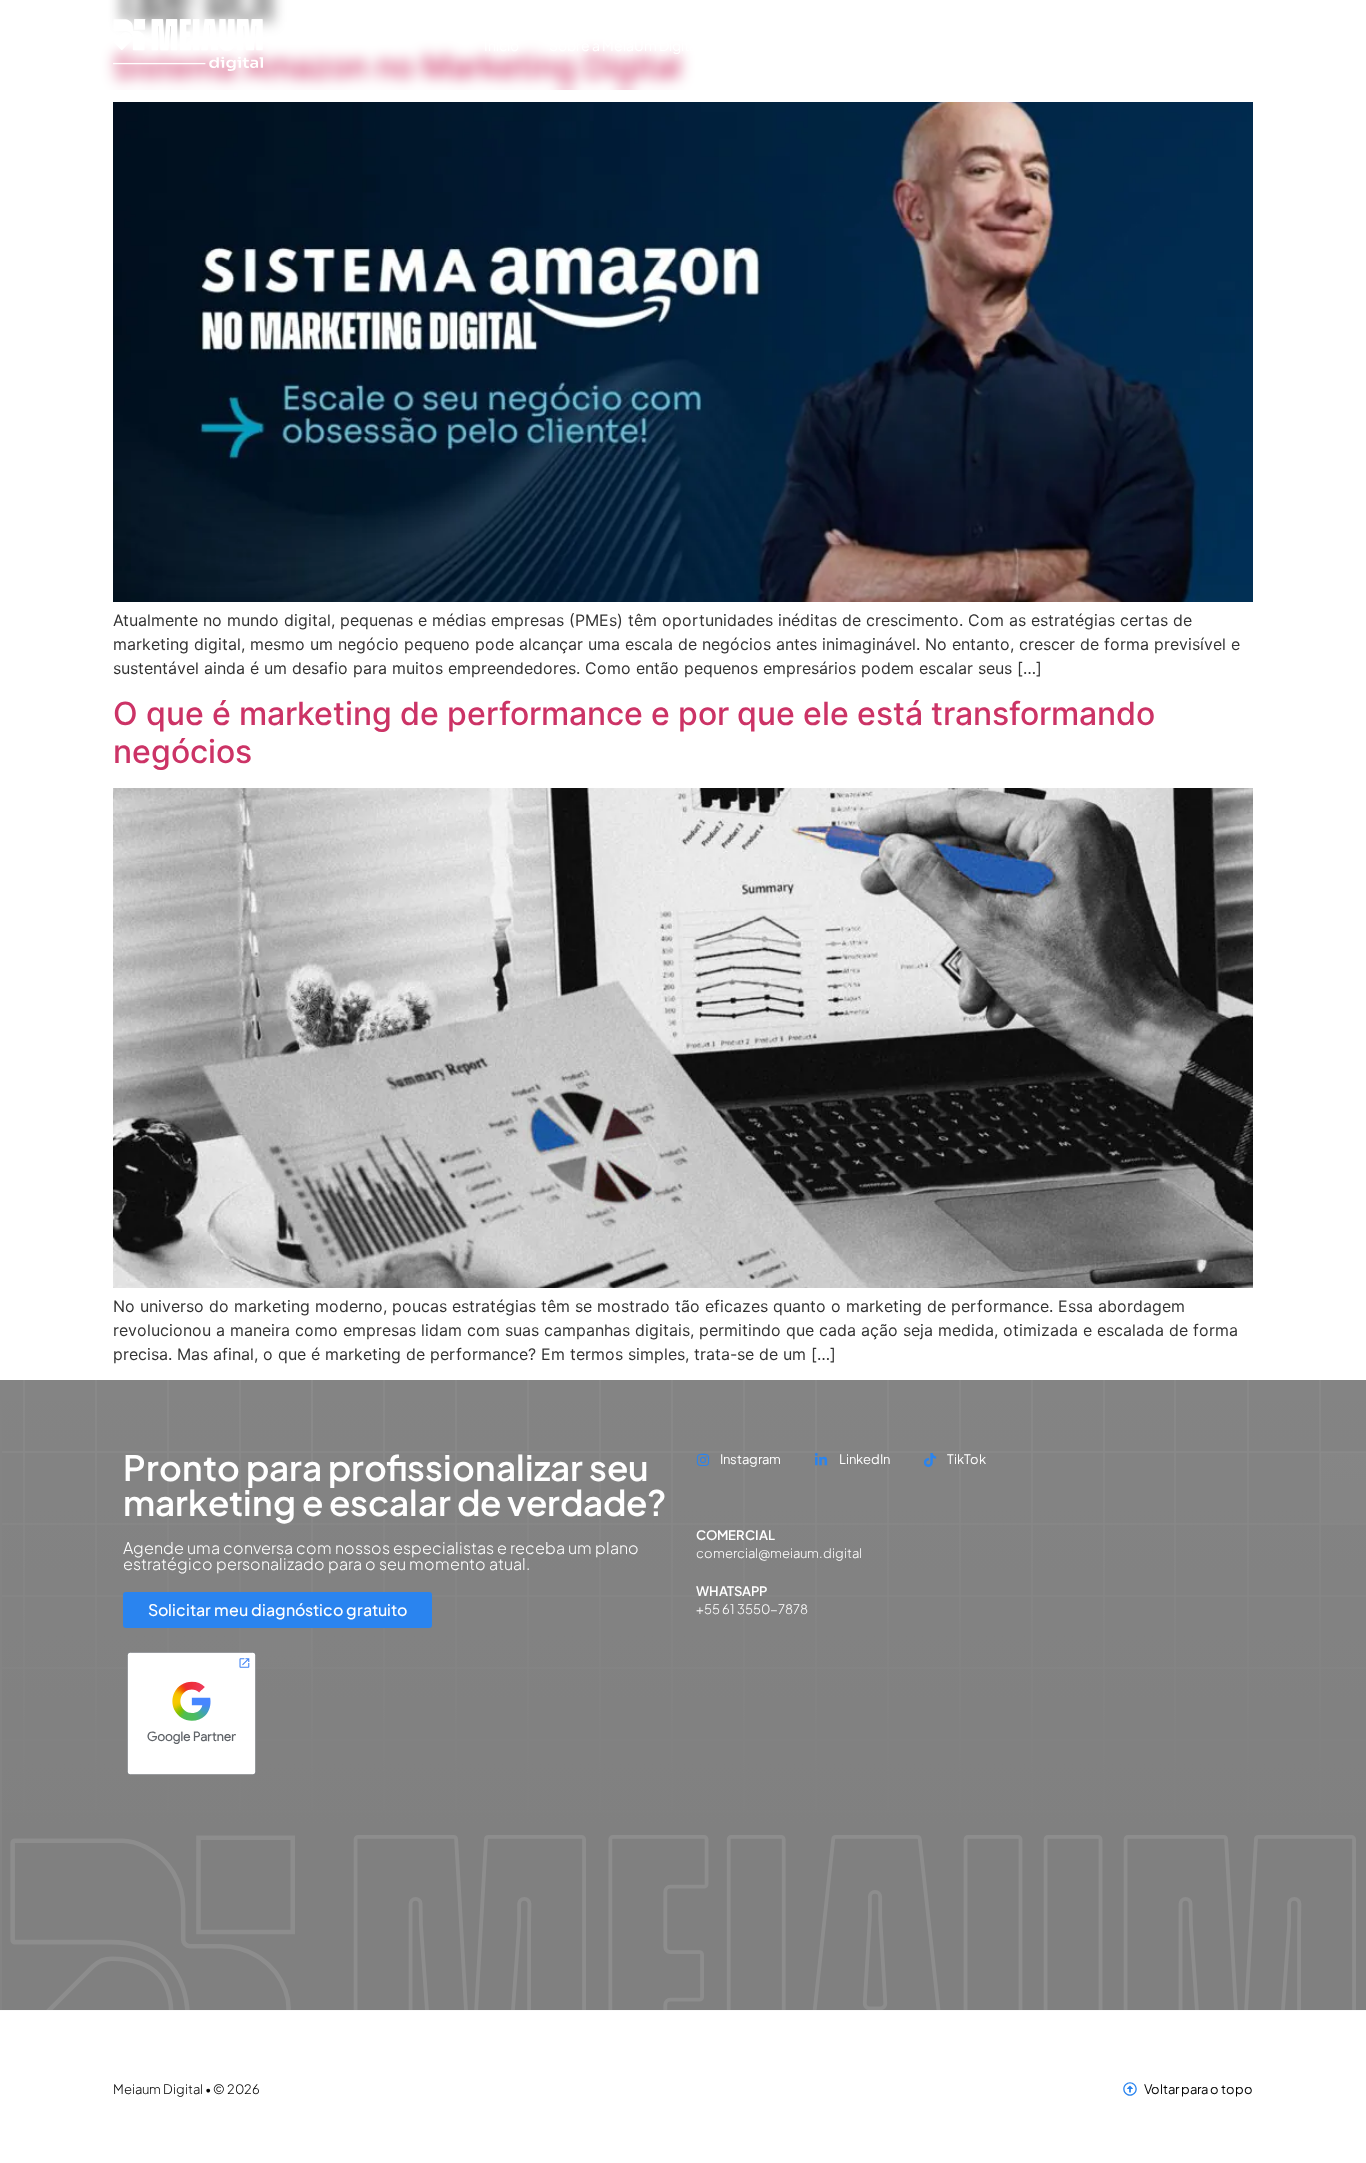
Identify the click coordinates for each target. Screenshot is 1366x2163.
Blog (988, 45)
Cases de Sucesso (882, 45)
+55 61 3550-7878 (752, 1609)
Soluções (761, 45)
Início (501, 45)
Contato (1061, 45)
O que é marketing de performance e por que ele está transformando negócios (634, 732)
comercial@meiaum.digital (779, 1553)
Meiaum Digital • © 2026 (186, 2089)
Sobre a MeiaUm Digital (624, 45)
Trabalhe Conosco (1178, 45)
